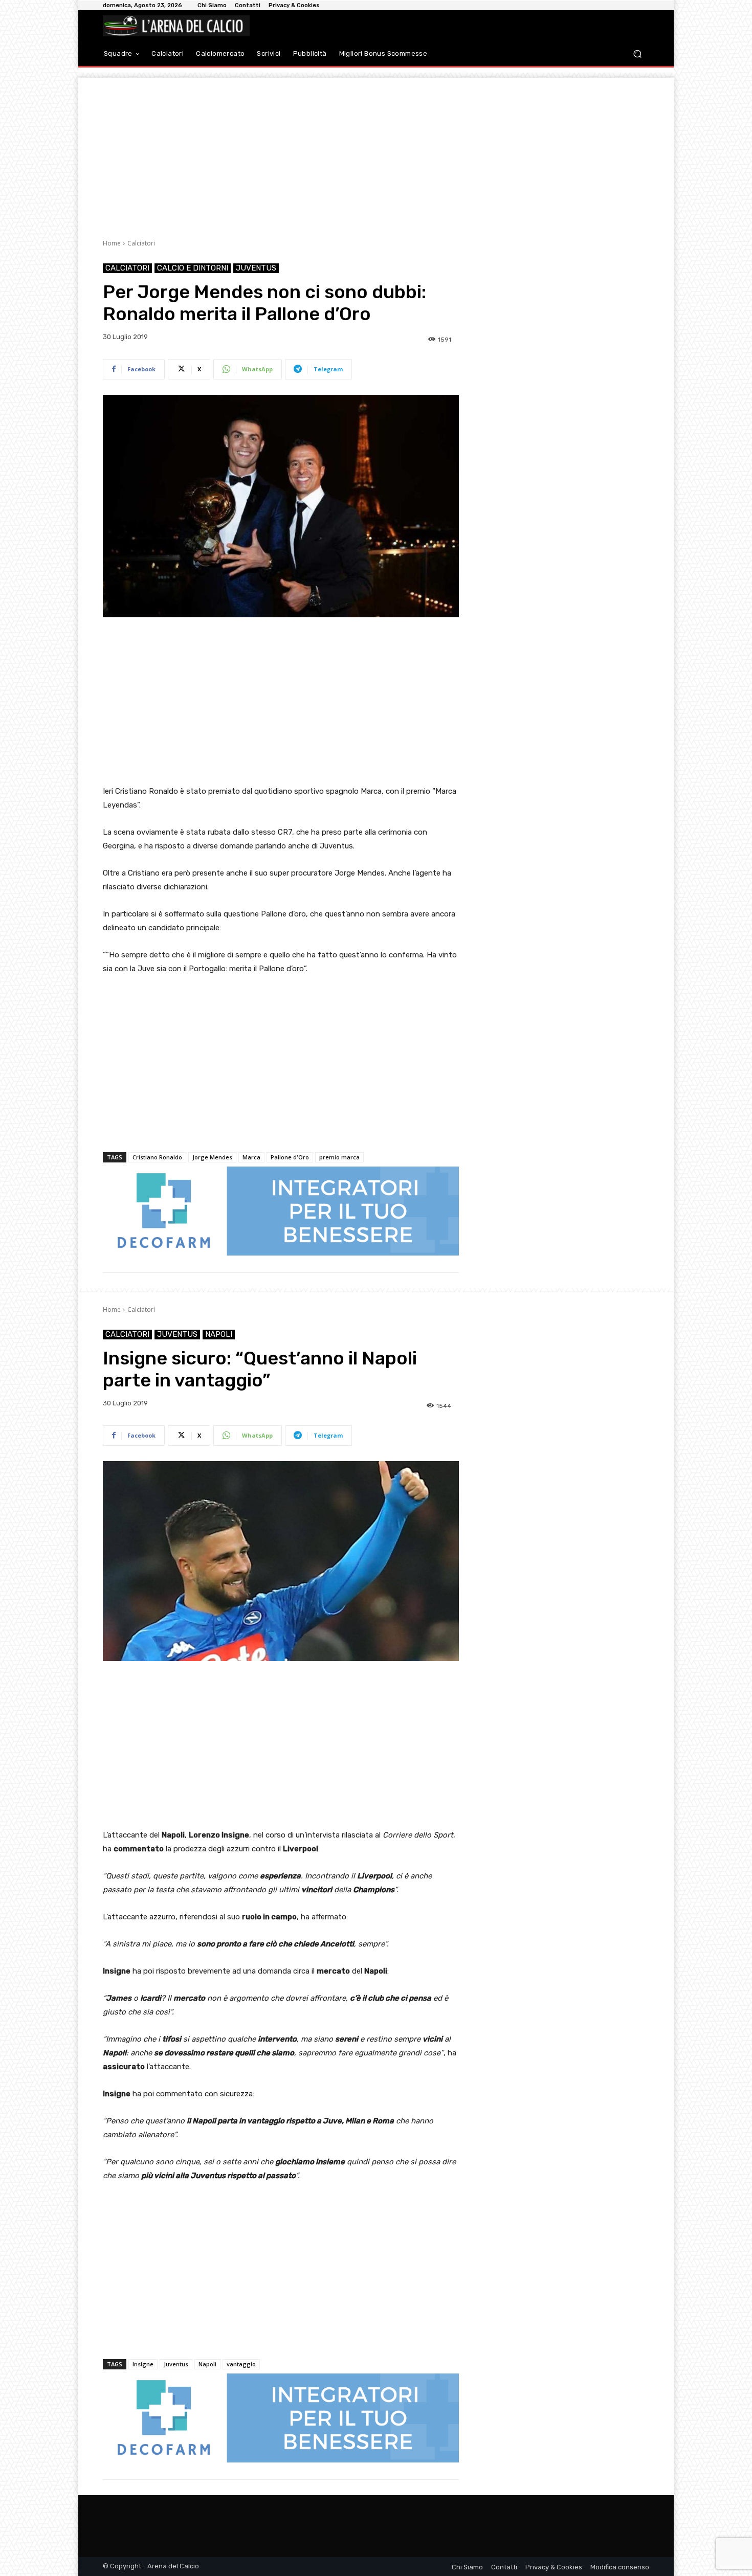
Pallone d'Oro (290, 1157)
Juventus (256, 268)
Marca (251, 1157)
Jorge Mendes (212, 1157)
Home (112, 243)
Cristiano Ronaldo (157, 1157)
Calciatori (141, 243)
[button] (637, 54)
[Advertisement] (376, 149)
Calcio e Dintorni (193, 268)
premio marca (339, 1157)
